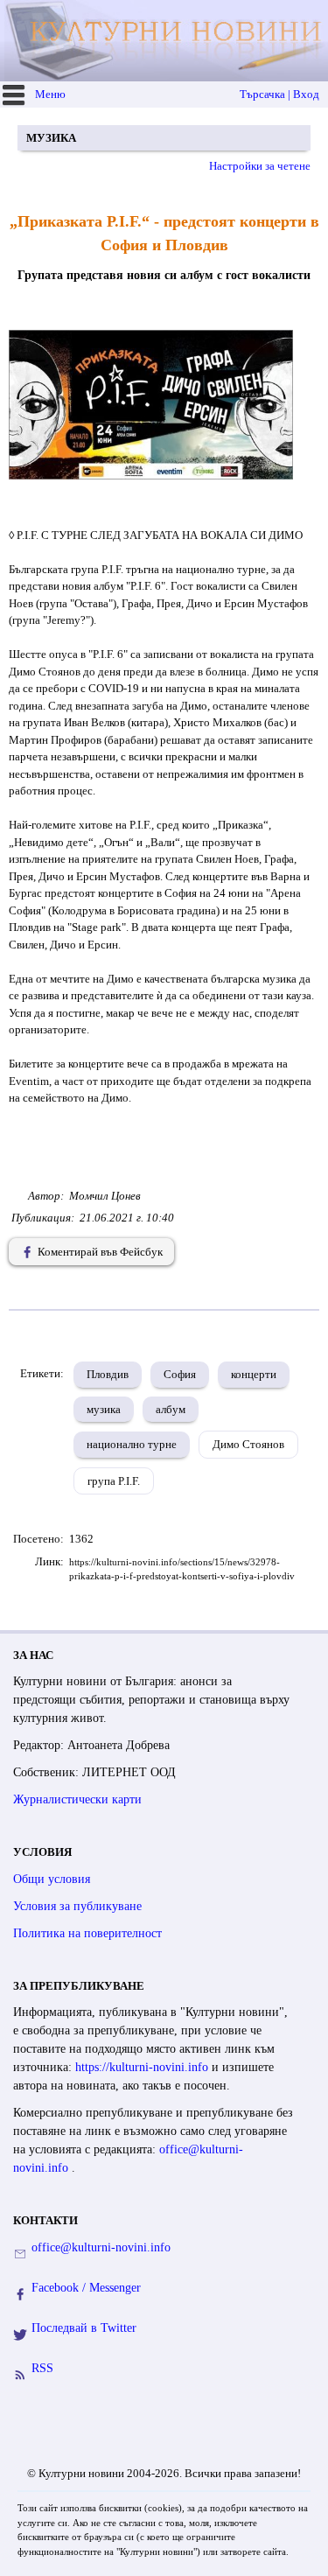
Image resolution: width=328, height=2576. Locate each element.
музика (104, 1409)
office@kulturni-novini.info (101, 2247)
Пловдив (108, 1374)
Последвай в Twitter (84, 2328)
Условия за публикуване (77, 1906)
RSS (42, 2368)
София (180, 1374)
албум (171, 1409)
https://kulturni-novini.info (143, 2067)
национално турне (132, 1444)
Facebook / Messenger (86, 2288)
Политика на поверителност (87, 1933)
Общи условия (52, 1879)
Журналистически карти (77, 1799)
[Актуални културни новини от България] (166, 41)
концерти (254, 1374)
